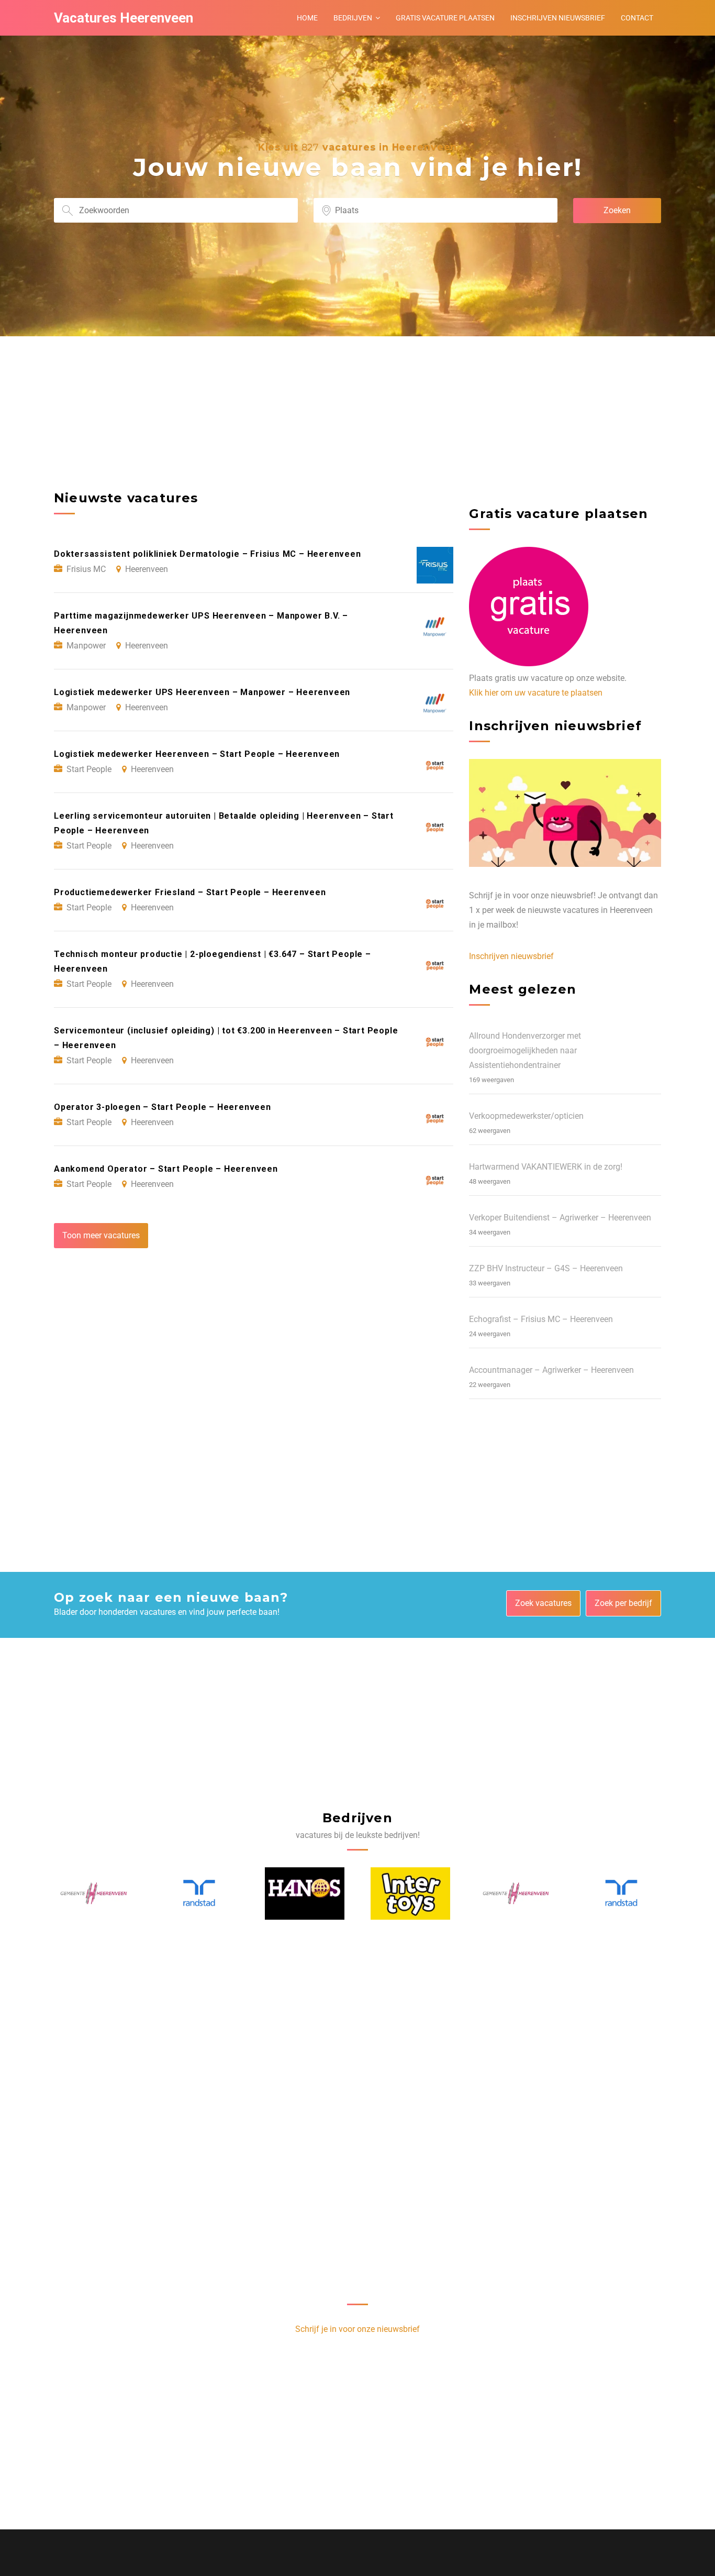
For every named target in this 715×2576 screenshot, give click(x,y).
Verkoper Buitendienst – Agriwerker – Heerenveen (560, 1218)
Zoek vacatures (543, 1603)
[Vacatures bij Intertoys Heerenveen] (305, 1894)
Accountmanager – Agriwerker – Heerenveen (551, 1370)
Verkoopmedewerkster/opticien (526, 1116)
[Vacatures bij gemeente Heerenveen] (411, 1894)
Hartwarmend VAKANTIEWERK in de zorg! (546, 1167)
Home (307, 18)
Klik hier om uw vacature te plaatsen (536, 693)
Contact (637, 18)
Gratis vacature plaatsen (445, 18)
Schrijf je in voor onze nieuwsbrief (357, 2329)
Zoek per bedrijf (623, 1603)
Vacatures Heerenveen (124, 18)
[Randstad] (94, 1893)
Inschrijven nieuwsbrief (558, 18)
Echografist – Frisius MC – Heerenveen (541, 1319)
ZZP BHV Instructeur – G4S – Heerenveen (546, 1268)
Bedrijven (353, 18)
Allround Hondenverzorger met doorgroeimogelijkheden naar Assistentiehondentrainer (525, 1050)
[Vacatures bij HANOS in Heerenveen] (199, 1894)
